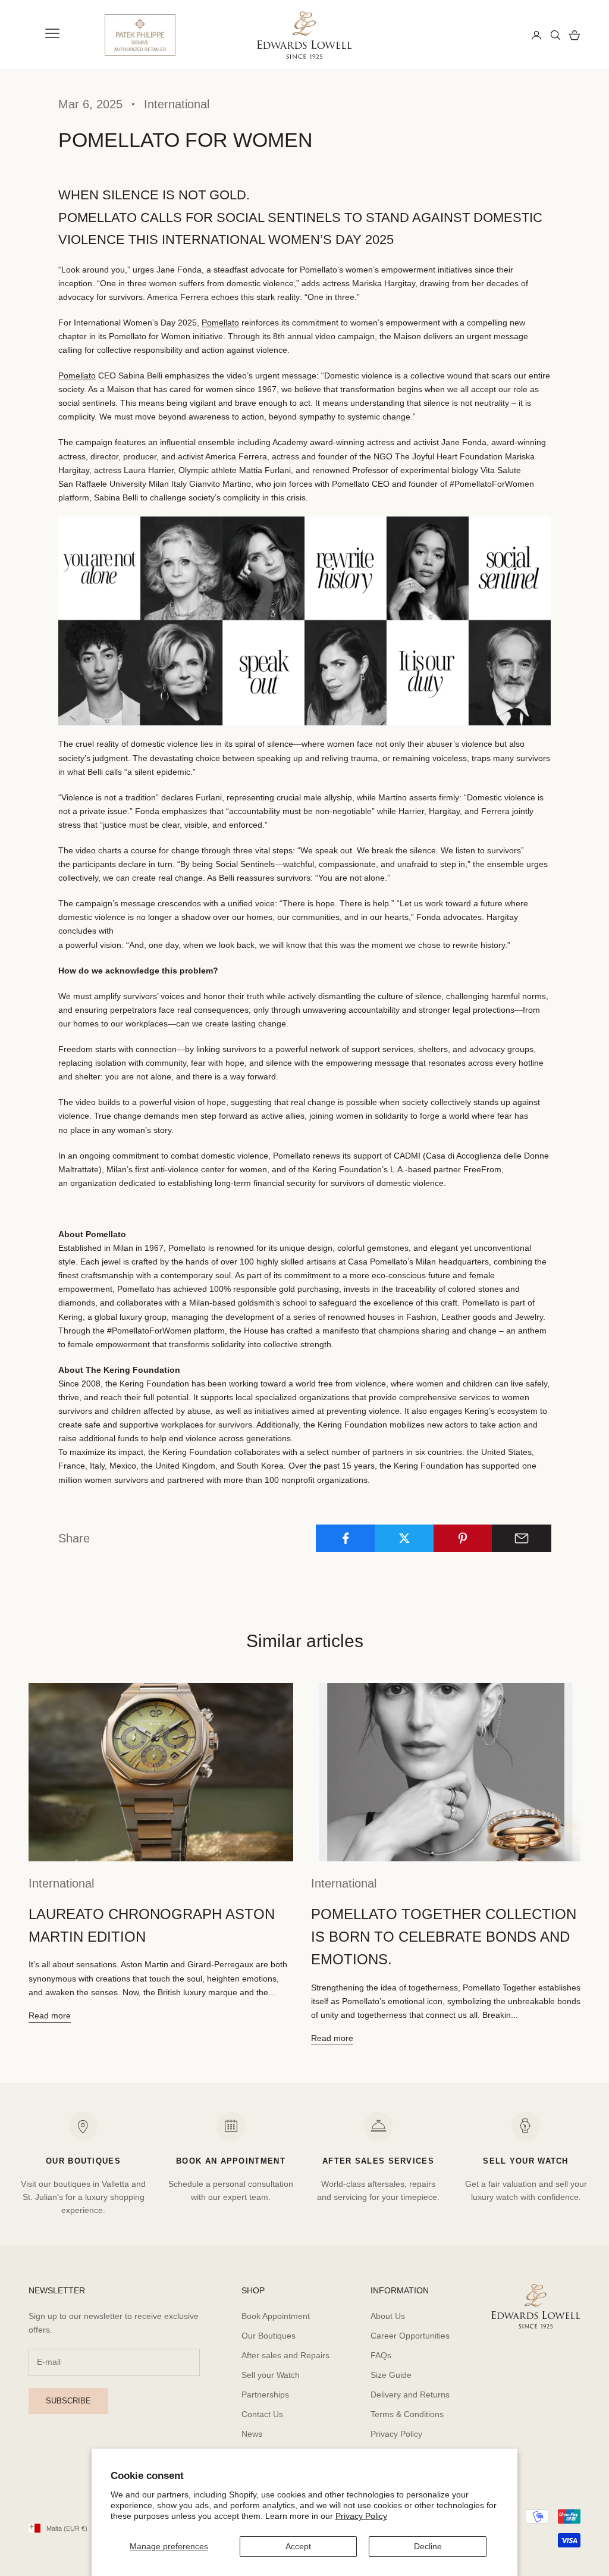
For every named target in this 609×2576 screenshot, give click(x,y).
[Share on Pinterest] (463, 1538)
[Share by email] (522, 1538)
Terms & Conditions (407, 2414)
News (252, 2434)
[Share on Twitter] (404, 1538)
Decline (428, 2546)
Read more (50, 2015)
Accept (298, 2546)
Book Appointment (276, 2316)
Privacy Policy (361, 2516)
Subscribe (68, 2401)
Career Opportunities (410, 2336)
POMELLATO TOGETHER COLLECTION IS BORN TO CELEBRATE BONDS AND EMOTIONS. (444, 1937)
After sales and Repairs (285, 2355)
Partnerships (265, 2395)
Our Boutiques (269, 2336)
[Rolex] (479, 35)
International (177, 104)
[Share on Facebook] (346, 1538)
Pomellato (220, 323)
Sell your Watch (271, 2375)
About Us (388, 2316)
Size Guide (391, 2375)
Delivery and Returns (410, 2395)
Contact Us (262, 2414)
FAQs (381, 2355)
